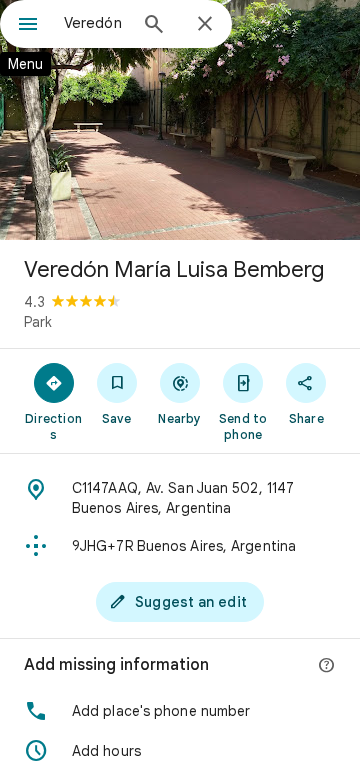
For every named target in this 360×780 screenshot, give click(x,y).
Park (38, 322)
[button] (180, 711)
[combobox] (95, 23)
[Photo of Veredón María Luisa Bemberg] (180, 120)
